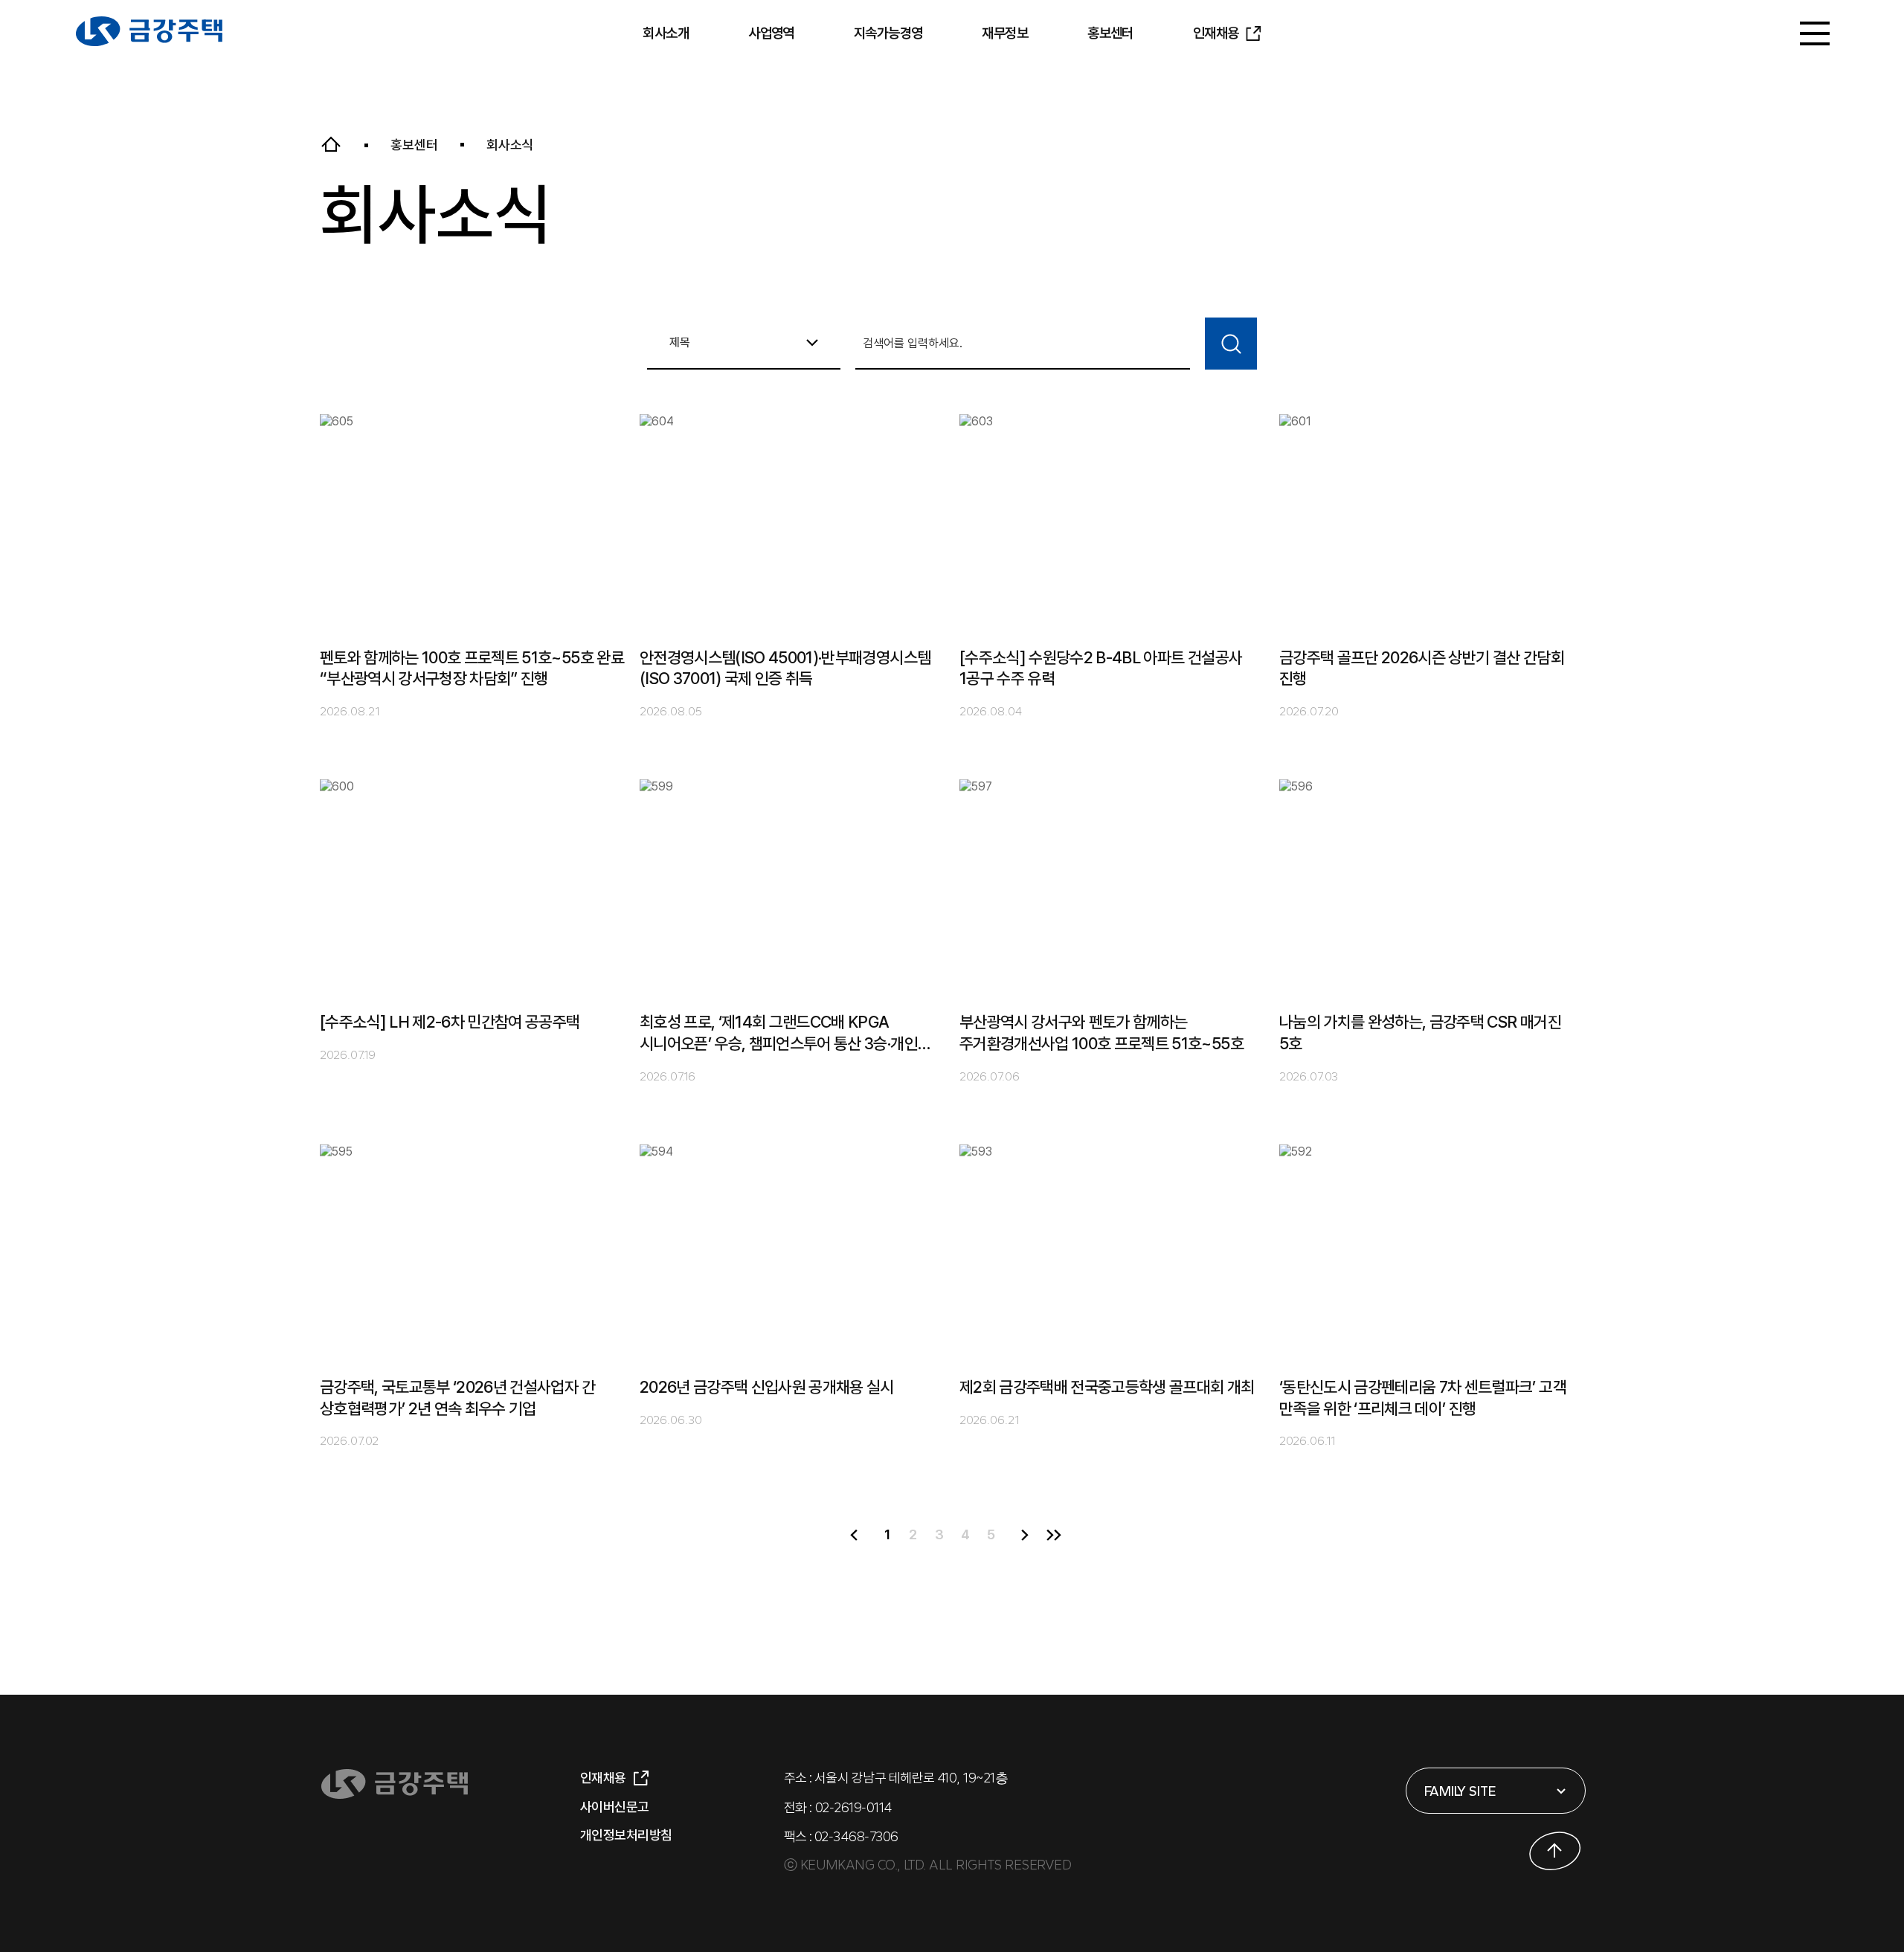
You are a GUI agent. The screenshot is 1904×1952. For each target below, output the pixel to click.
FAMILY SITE (1460, 1791)
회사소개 (666, 33)
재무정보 (1005, 33)
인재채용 (1216, 33)
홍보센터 (1110, 33)
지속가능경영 (888, 33)
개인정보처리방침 (626, 1835)
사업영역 (771, 33)
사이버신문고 (615, 1807)
